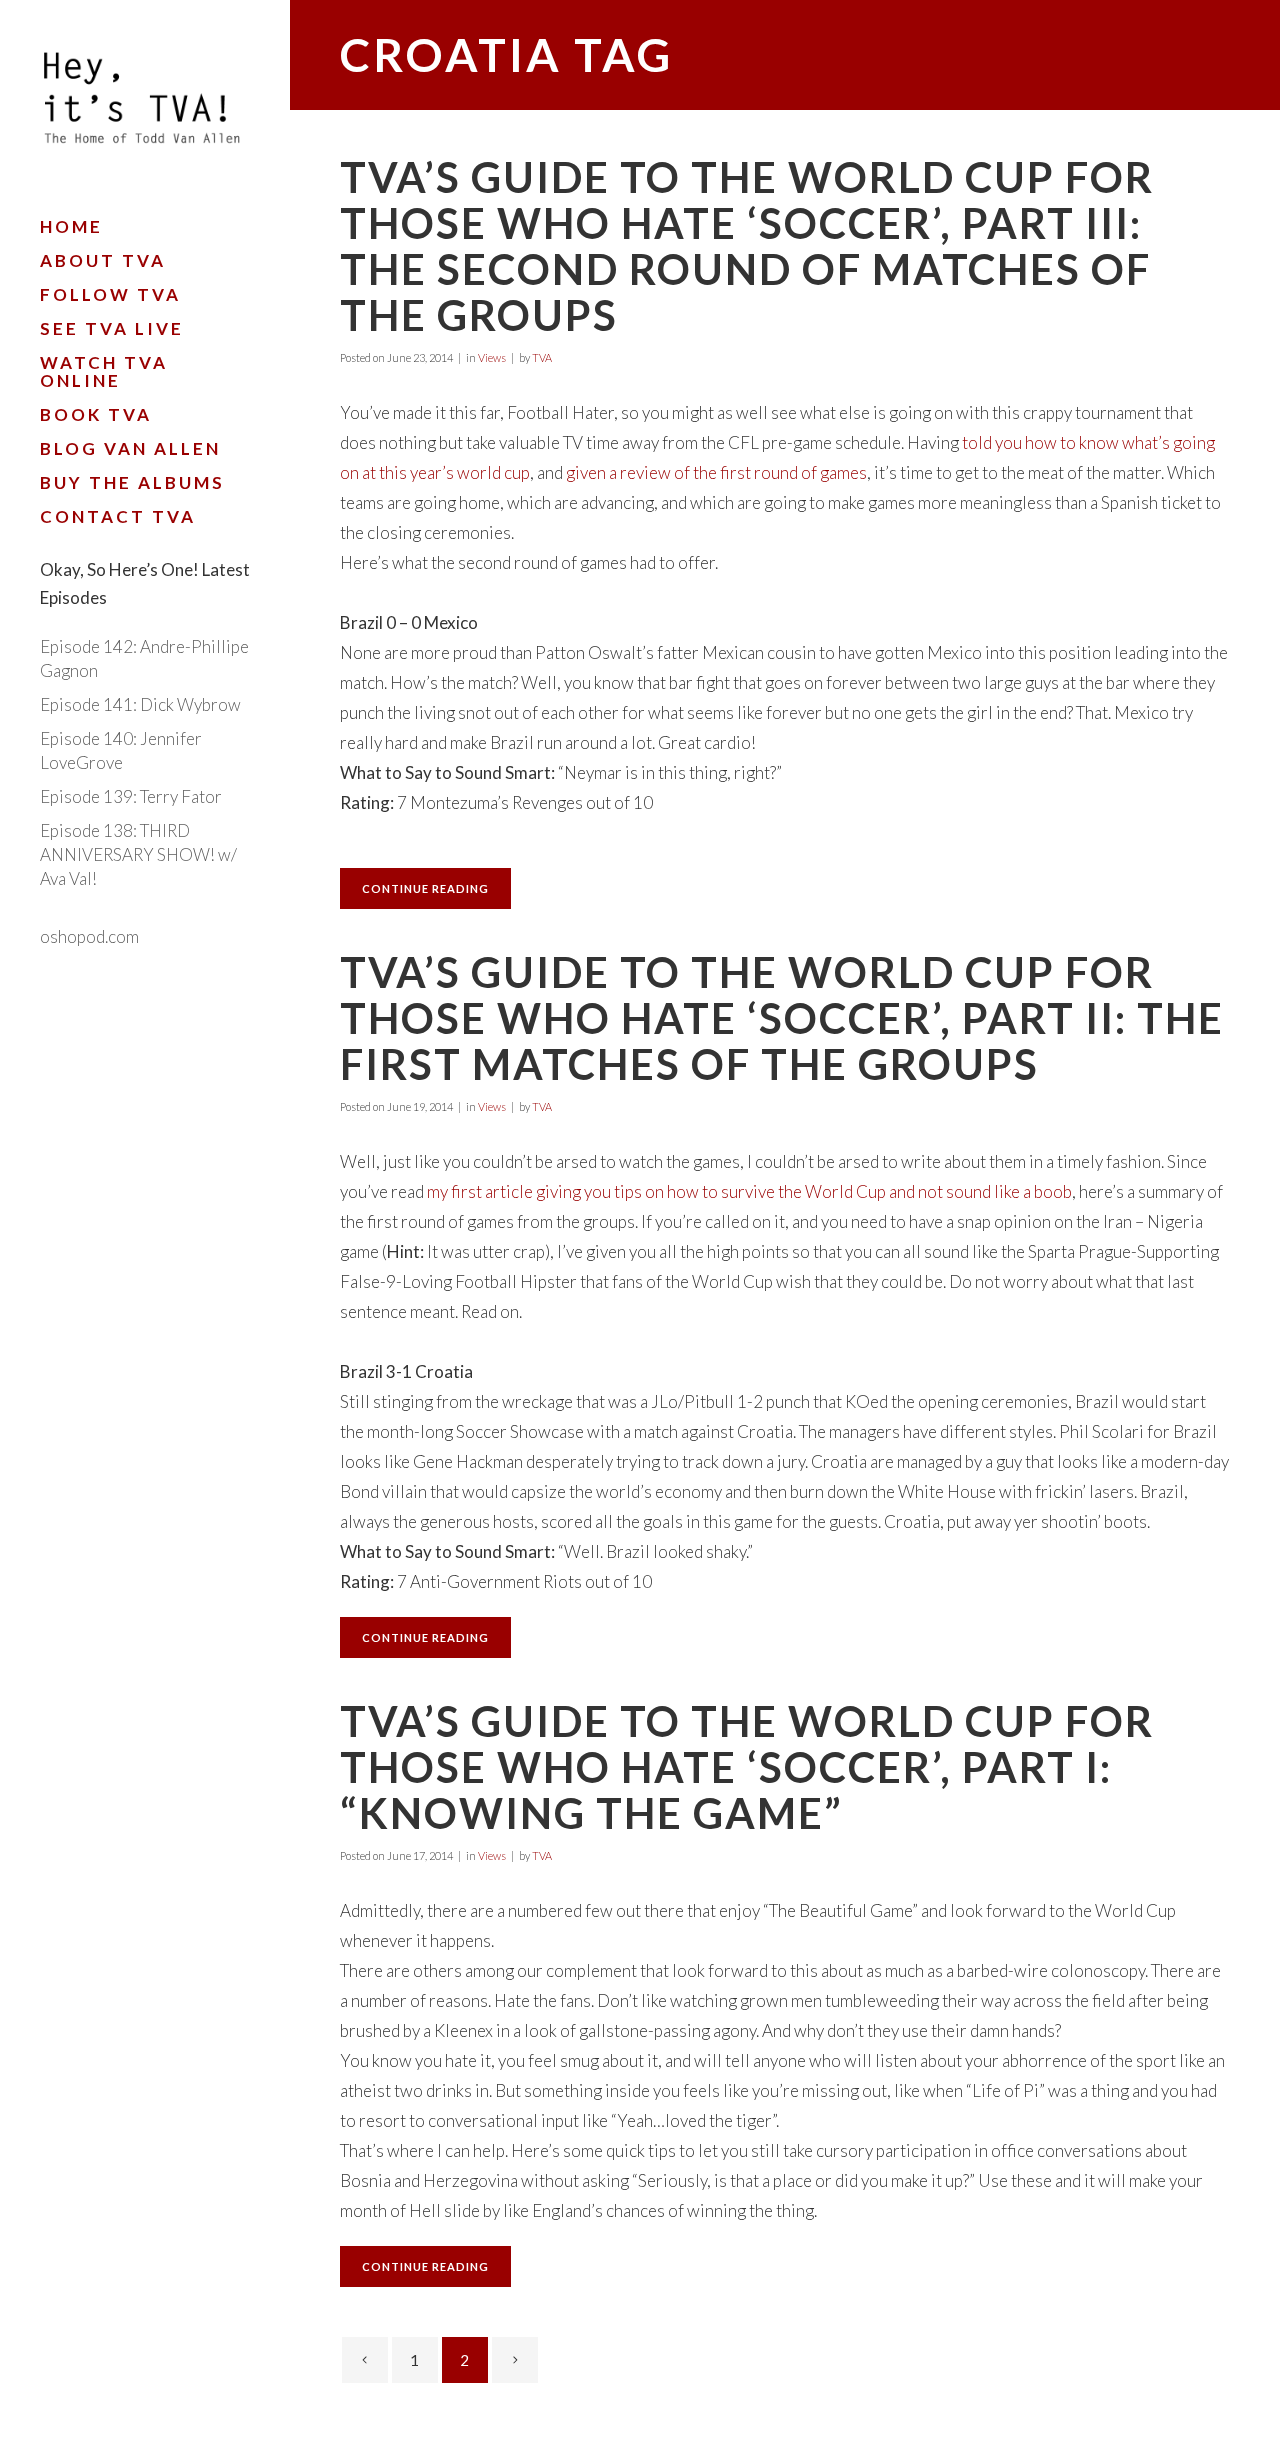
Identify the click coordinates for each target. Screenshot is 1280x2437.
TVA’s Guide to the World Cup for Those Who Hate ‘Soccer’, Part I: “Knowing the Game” (747, 1767)
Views (492, 357)
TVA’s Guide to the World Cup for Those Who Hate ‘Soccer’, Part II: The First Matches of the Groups (782, 1018)
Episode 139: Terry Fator (131, 796)
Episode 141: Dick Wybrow (140, 704)
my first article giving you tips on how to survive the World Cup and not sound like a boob (749, 1191)
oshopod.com (89, 936)
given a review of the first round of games (716, 472)
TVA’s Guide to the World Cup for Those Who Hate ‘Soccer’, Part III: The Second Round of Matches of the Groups (747, 246)
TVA (542, 357)
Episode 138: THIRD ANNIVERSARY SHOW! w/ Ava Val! (138, 854)
